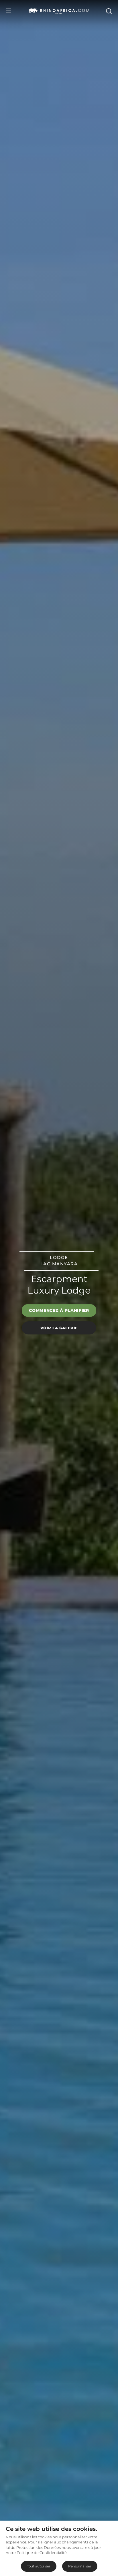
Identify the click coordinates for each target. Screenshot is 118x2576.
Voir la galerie (59, 1328)
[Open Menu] (8, 11)
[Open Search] (109, 11)
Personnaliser (80, 2566)
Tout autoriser (39, 2566)
